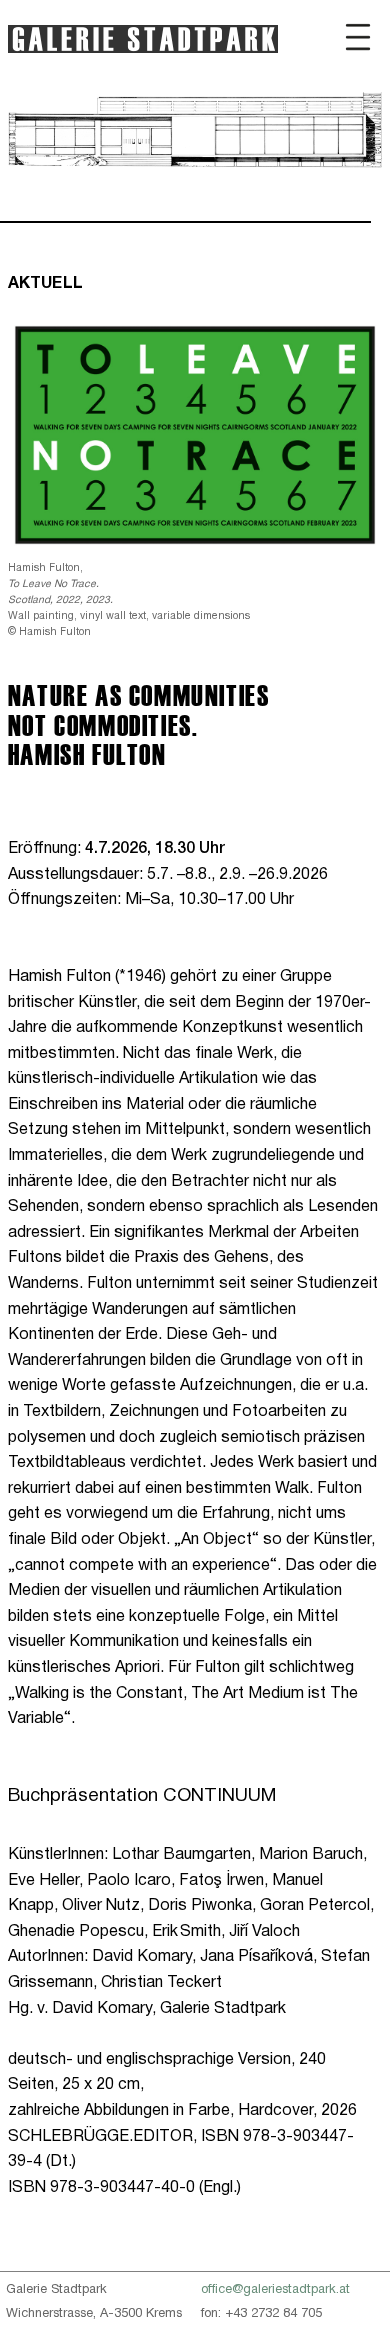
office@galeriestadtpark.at (275, 2290)
